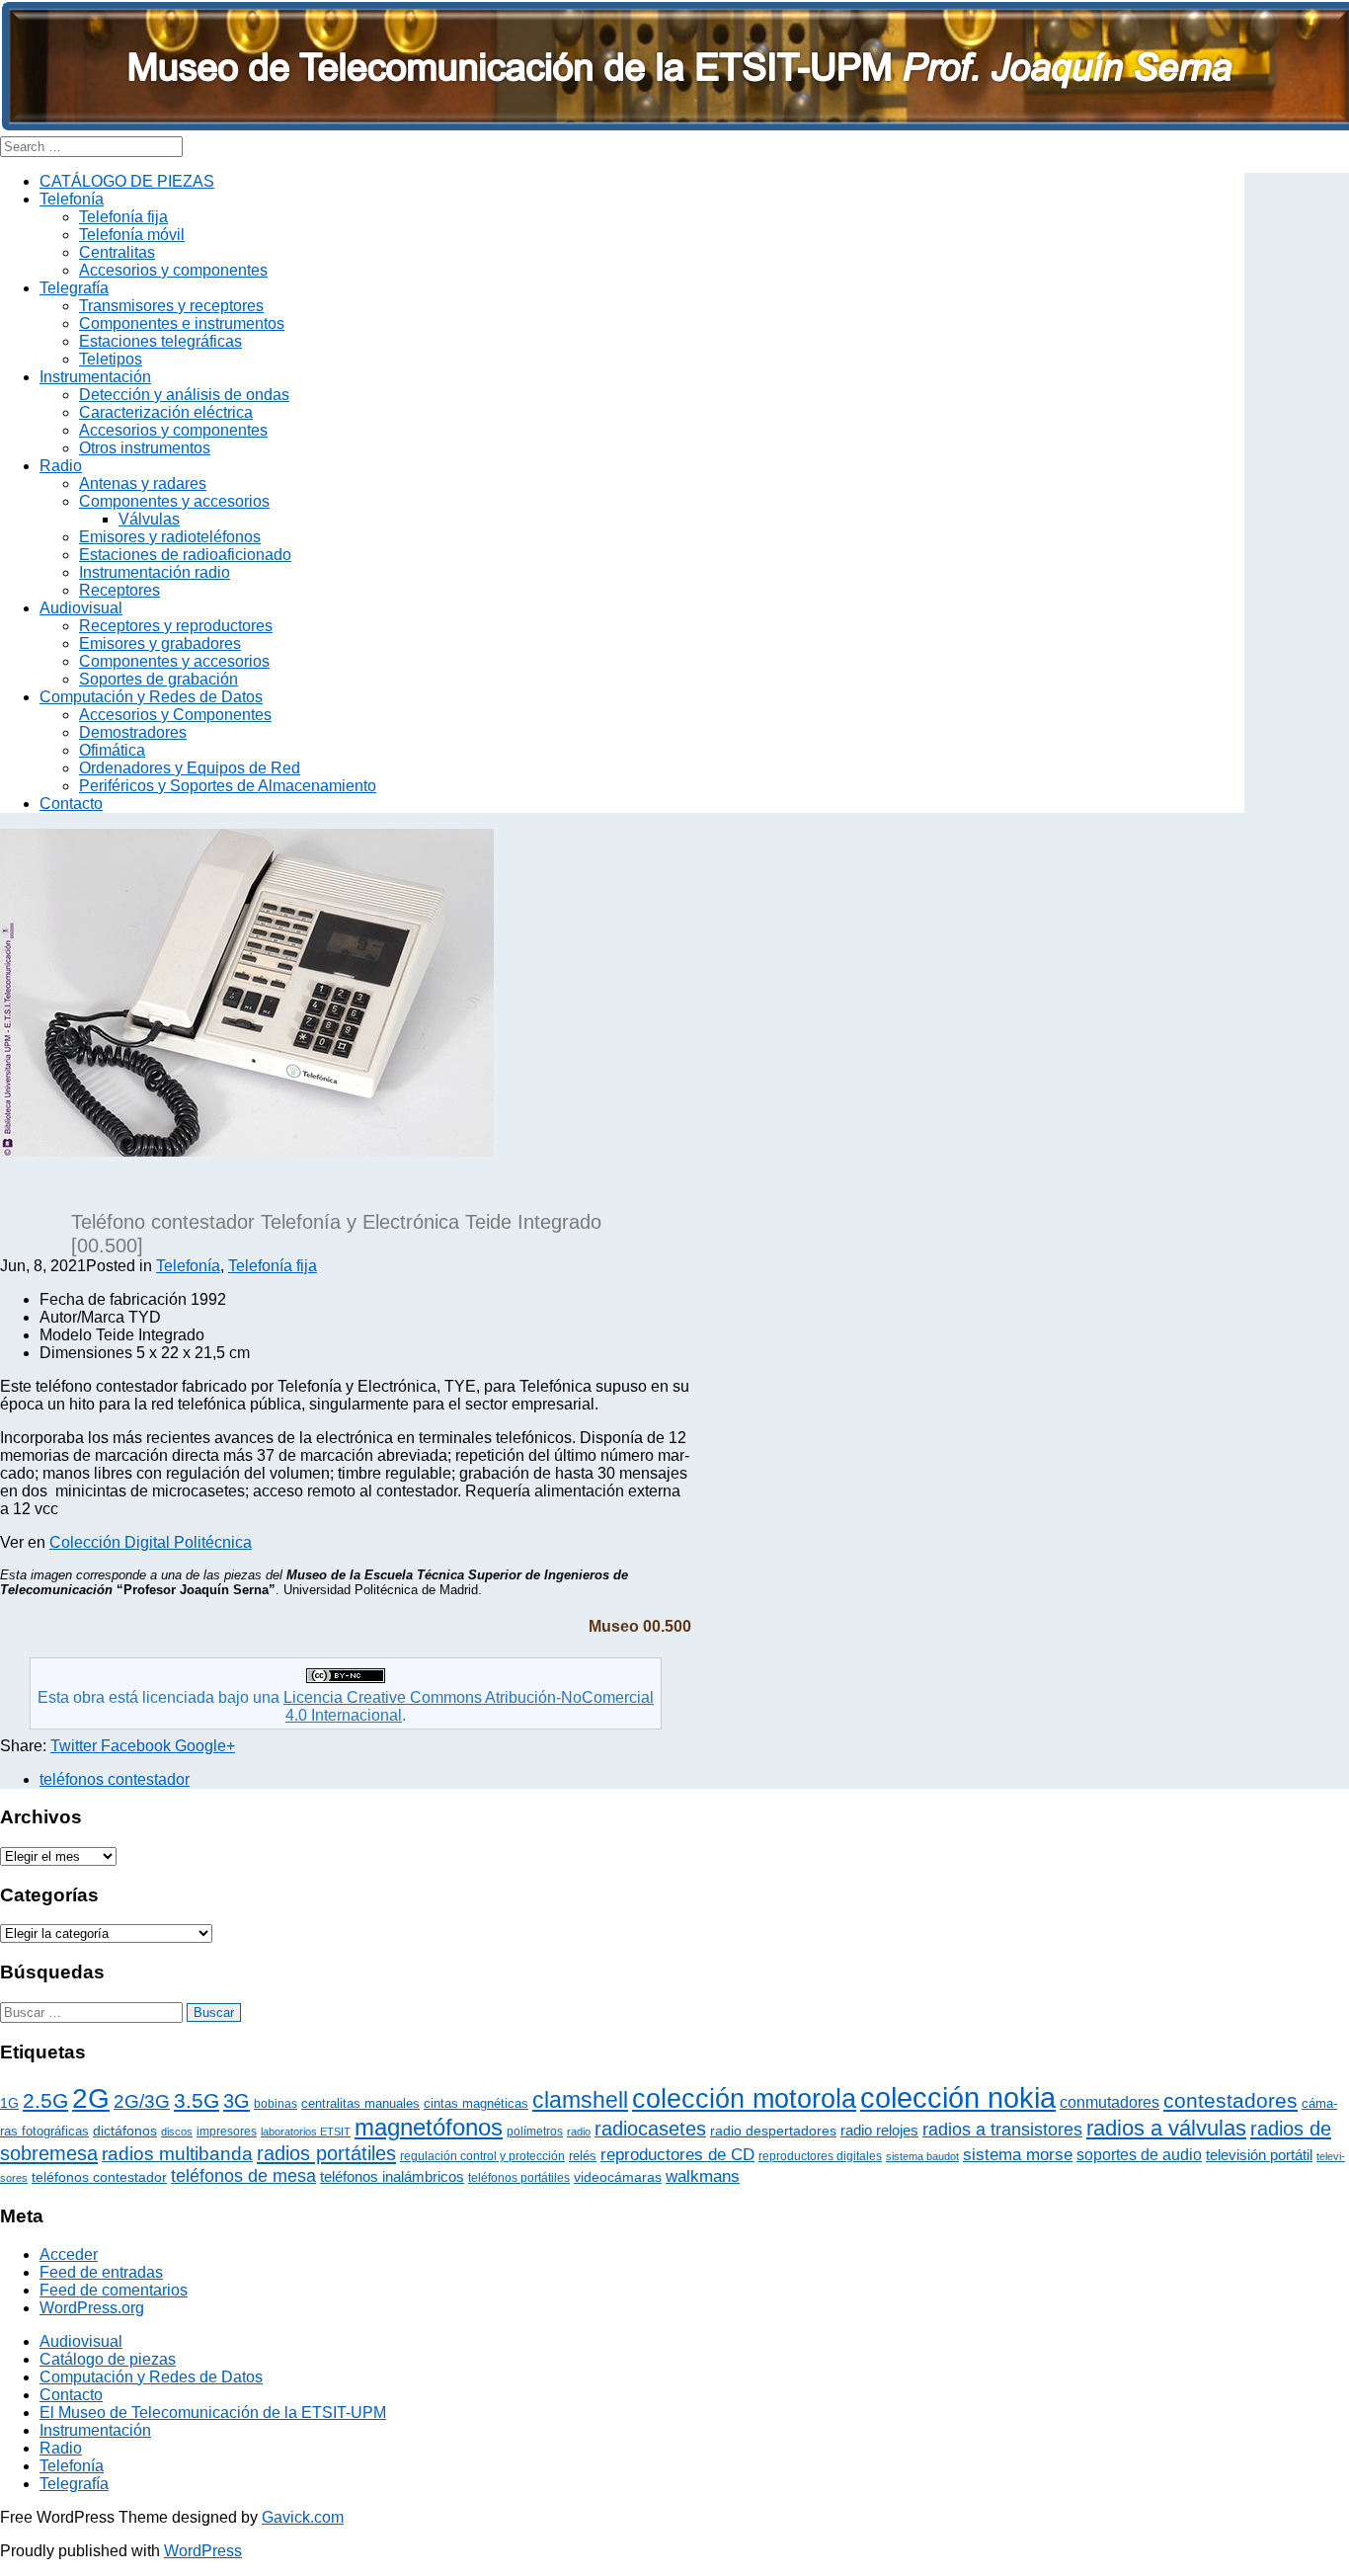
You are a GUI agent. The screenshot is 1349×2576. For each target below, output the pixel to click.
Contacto (71, 804)
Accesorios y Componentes (175, 715)
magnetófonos (429, 2128)
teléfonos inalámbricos (392, 2177)
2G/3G (142, 2101)
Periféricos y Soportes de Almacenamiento (228, 786)
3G (237, 2101)
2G (91, 2098)
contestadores (1230, 2100)
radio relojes (879, 2130)
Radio (61, 466)
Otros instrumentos (145, 448)
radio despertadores (773, 2131)
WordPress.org (92, 2308)
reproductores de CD (677, 2155)
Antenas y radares (143, 483)
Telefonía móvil (132, 235)
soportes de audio (1139, 2155)
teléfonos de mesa (243, 2175)
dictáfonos (125, 2131)
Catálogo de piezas (108, 2359)
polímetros (535, 2132)
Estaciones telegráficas (160, 341)
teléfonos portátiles (519, 2178)
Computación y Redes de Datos (151, 697)
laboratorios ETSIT (306, 2132)
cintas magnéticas (476, 2103)
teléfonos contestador (115, 1779)
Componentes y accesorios (174, 501)
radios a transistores (1002, 2130)
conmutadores (1110, 2102)
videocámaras (618, 2177)
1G (9, 2103)
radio (579, 2132)
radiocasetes (650, 2129)
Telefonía (72, 199)
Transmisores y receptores (171, 306)
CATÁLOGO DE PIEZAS (127, 181)
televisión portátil (1259, 2155)
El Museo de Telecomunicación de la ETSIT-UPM (213, 2413)
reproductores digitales (820, 2156)
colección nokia (958, 2097)
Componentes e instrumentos (182, 323)
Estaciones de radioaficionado (185, 555)
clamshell (580, 2100)
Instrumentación (95, 377)
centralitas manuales (360, 2103)
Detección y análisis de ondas (184, 395)
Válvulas (149, 519)
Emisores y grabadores (160, 644)
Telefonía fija (123, 217)
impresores (227, 2132)
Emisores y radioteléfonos (170, 537)
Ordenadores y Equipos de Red (190, 768)
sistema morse (1018, 2154)
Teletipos (111, 359)
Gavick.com (303, 2517)
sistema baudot (922, 2156)
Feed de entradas (101, 2272)
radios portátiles (326, 2153)
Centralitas (117, 252)
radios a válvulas (1166, 2128)
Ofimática (112, 750)
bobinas (276, 2104)
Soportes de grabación (159, 679)
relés (583, 2156)
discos (177, 2132)
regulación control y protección (482, 2156)
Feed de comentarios (114, 2290)
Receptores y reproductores (176, 626)
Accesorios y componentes (173, 270)
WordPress (203, 2551)
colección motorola (744, 2099)
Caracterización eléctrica (166, 412)
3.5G (197, 2100)
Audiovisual (81, 608)
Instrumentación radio (155, 572)
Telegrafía (74, 288)
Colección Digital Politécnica (151, 1542)
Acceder (69, 2254)
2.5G (45, 2101)
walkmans (703, 2176)
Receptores (119, 590)
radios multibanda (177, 2154)
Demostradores (133, 732)
